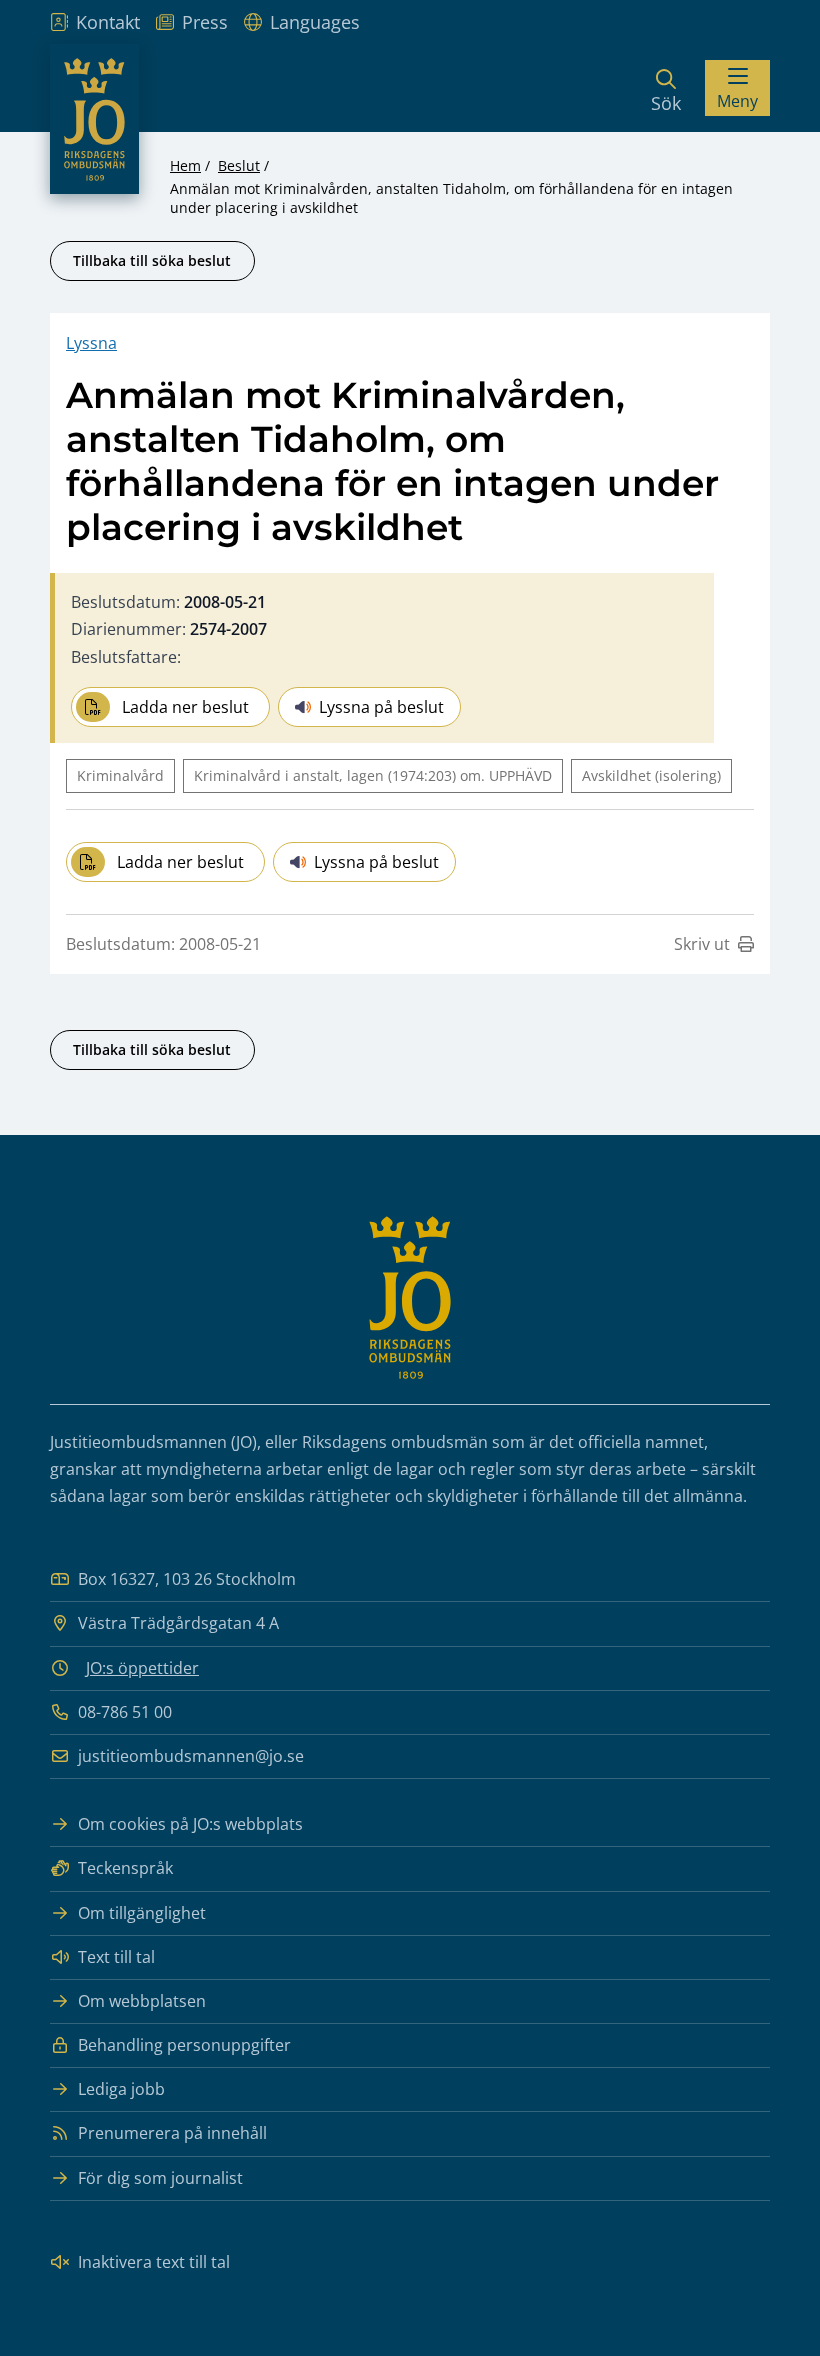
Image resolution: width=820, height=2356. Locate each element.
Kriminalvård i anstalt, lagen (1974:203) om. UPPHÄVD (373, 775)
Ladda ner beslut (185, 707)
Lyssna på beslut (381, 707)
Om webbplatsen (142, 2001)
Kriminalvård (120, 775)
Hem (185, 165)
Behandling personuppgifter (184, 2045)
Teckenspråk (125, 1868)
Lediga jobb (121, 2089)
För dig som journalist (160, 2178)
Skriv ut (702, 944)
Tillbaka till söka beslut (152, 260)
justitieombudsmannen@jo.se (191, 1756)
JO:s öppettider (142, 1668)
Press (205, 22)
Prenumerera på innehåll (172, 2133)
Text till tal (116, 1957)
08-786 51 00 (125, 1712)
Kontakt (108, 22)
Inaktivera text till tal (154, 2262)
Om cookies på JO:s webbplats (190, 1824)
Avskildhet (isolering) (651, 775)
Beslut (239, 165)
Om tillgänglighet (142, 1913)
